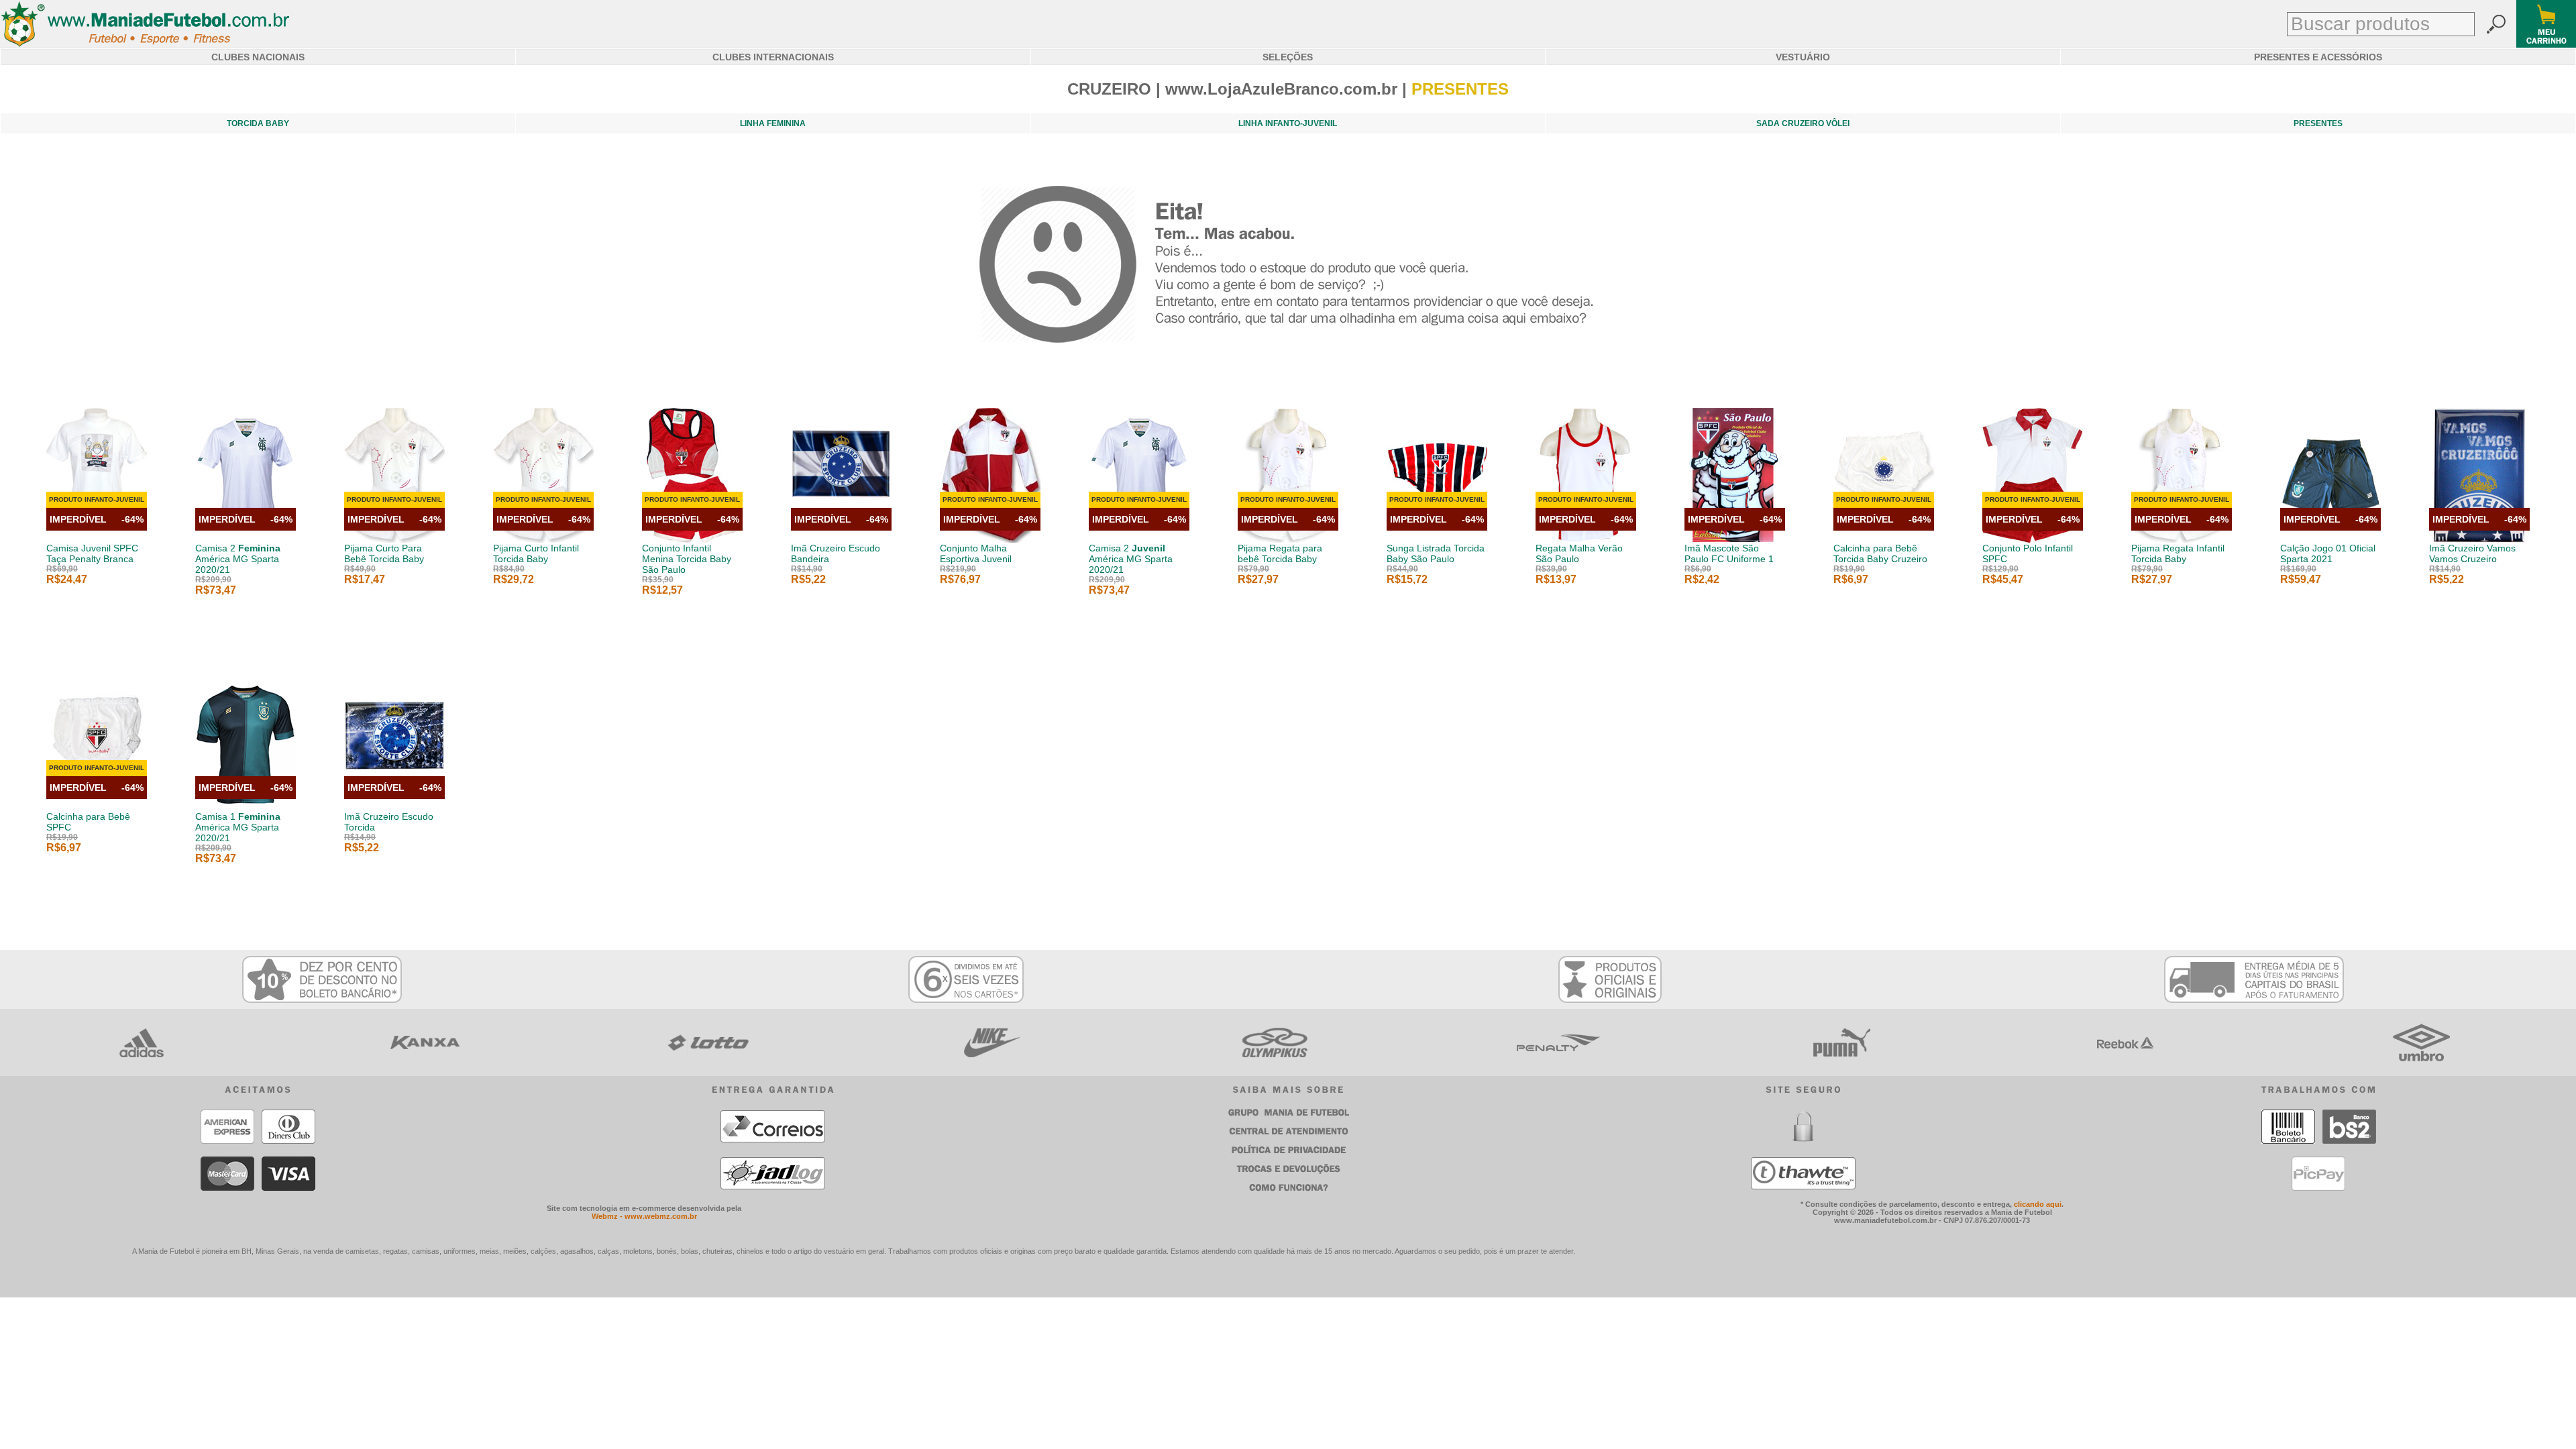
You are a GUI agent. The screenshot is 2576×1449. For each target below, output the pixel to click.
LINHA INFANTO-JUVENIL (1288, 123)
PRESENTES (2318, 123)
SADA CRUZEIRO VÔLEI (1803, 123)
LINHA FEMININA (773, 123)
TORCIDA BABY (258, 123)
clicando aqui (2038, 1204)
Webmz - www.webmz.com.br (644, 1216)
